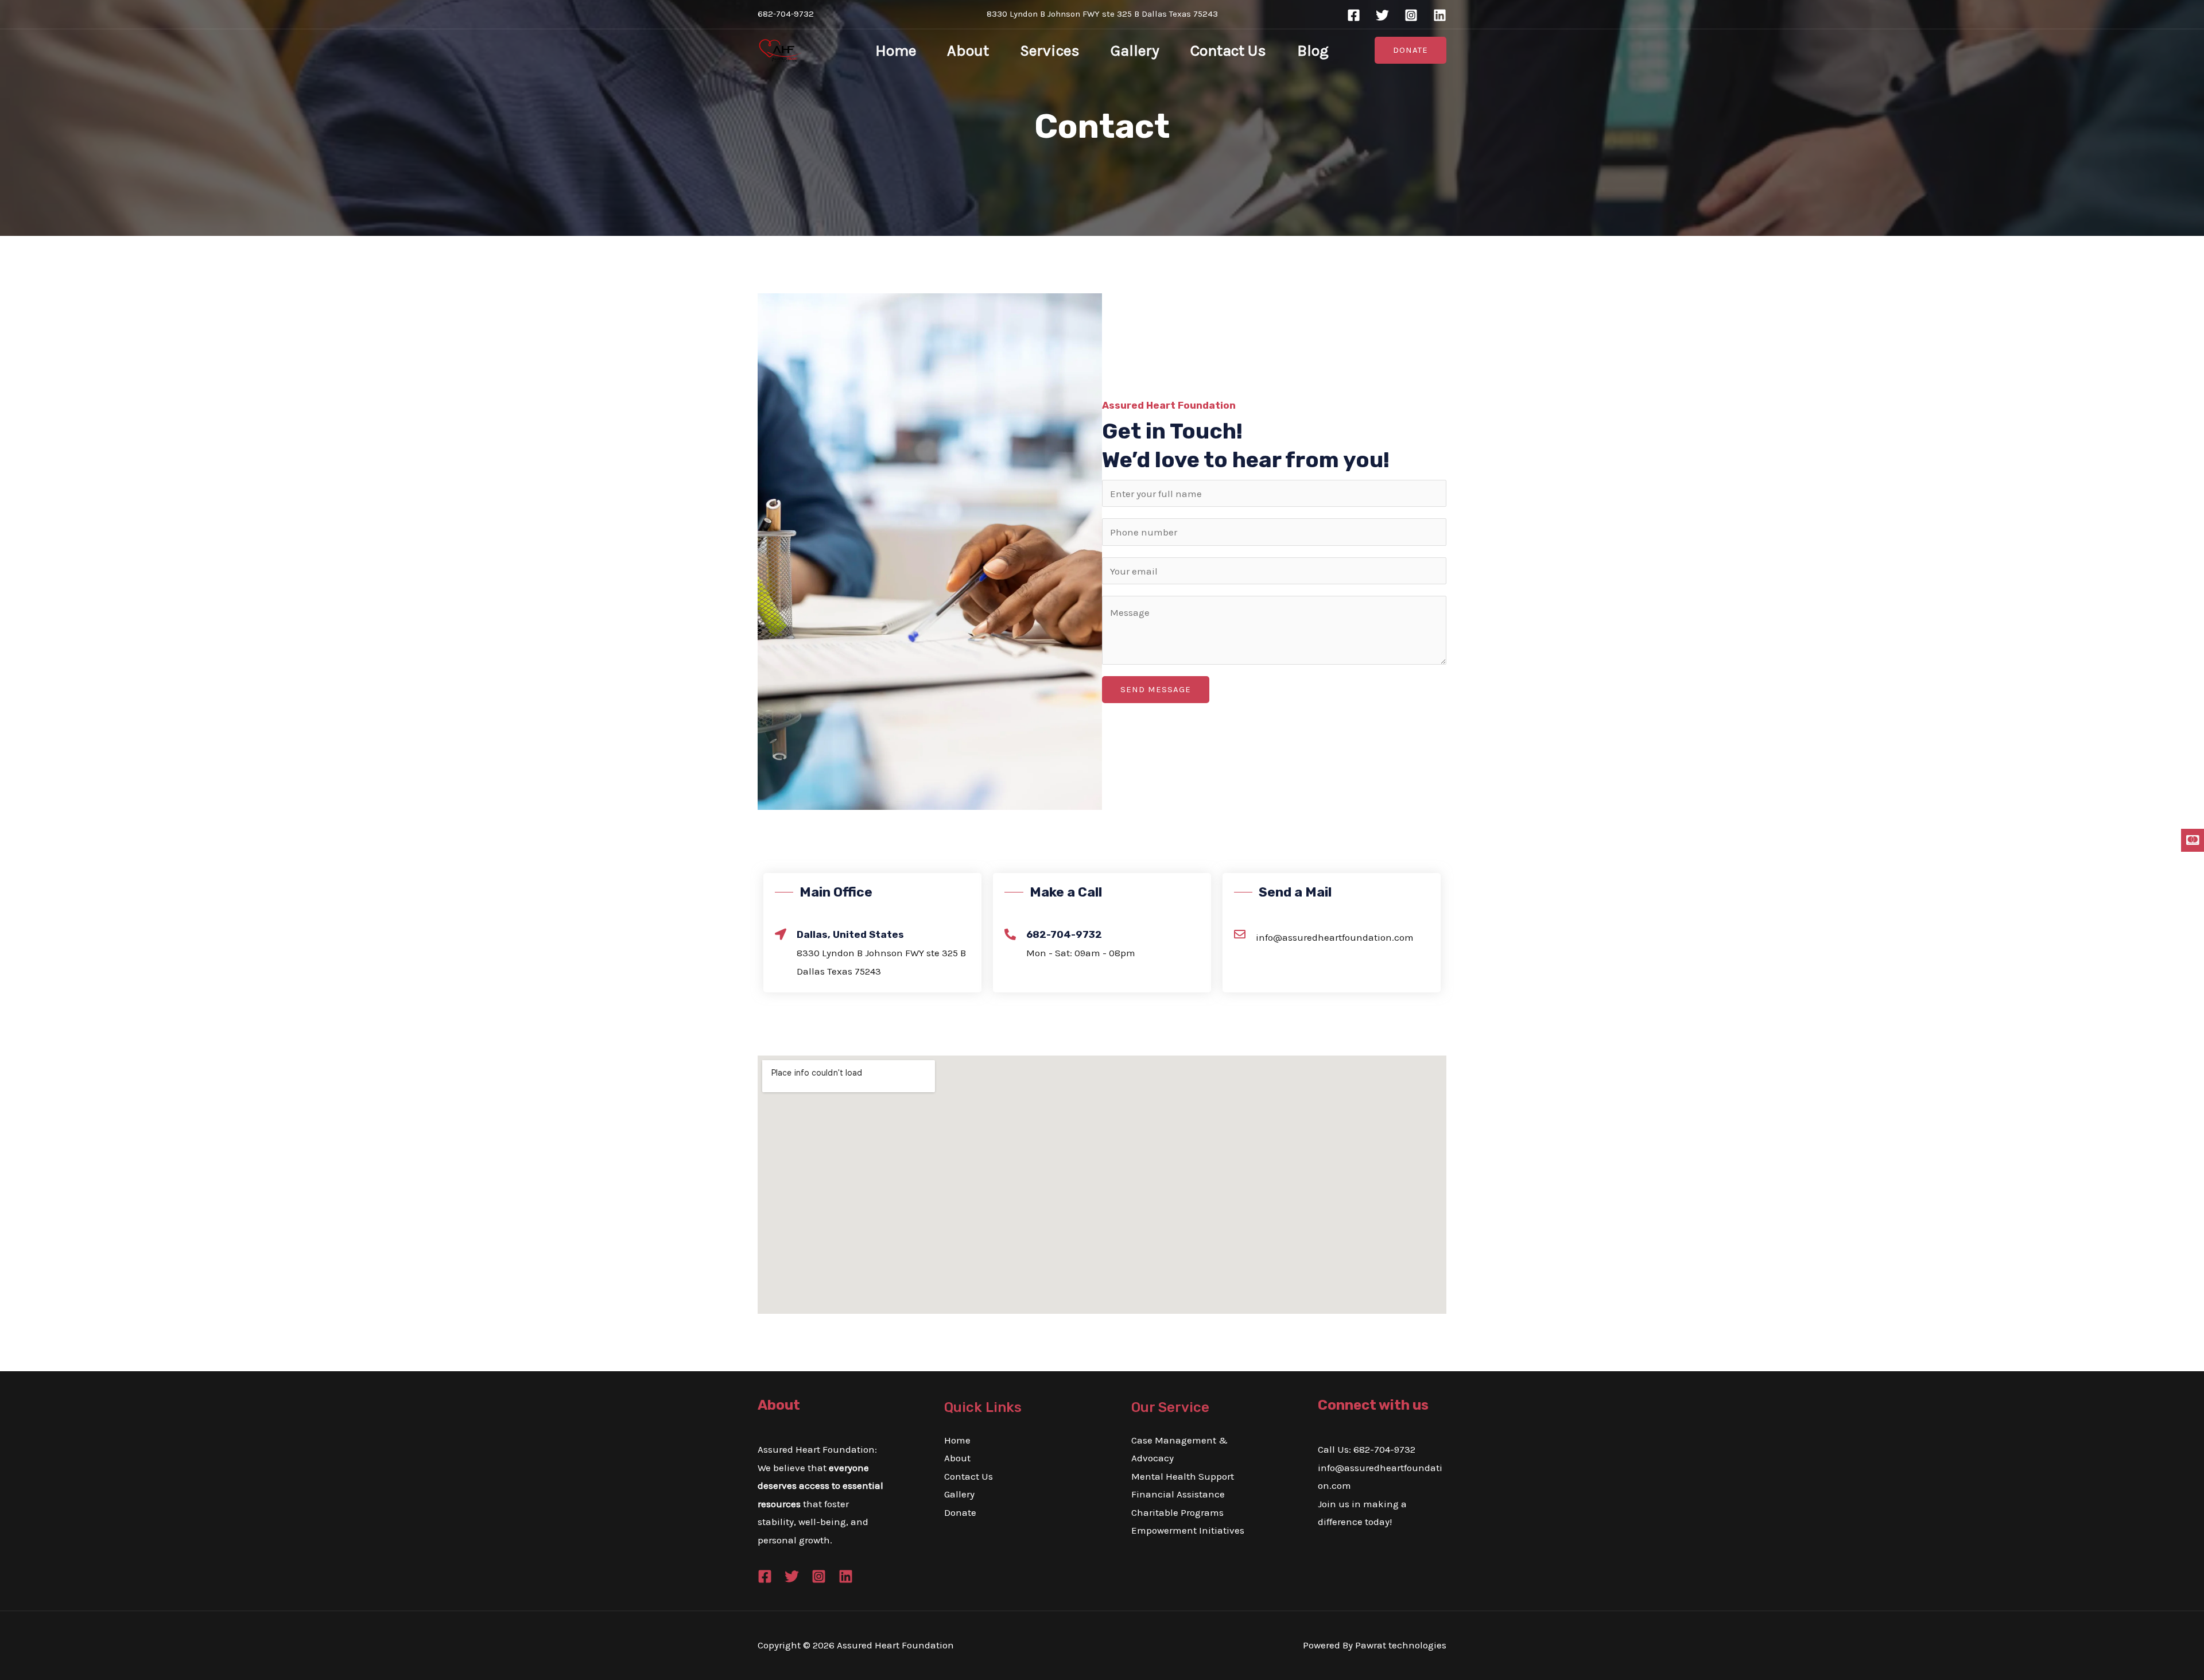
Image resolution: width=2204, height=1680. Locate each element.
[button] (1411, 50)
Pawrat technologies (1401, 1645)
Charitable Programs (1177, 1512)
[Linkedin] (1440, 15)
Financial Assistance (1178, 1494)
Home (896, 51)
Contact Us (1228, 51)
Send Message (1156, 689)
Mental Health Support (1183, 1476)
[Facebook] (1354, 15)
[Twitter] (1382, 15)
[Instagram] (1411, 15)
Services (1050, 51)
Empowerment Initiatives (1188, 1530)
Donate (960, 1512)
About (968, 51)
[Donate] (2193, 841)
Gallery (1135, 51)
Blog (1313, 51)
